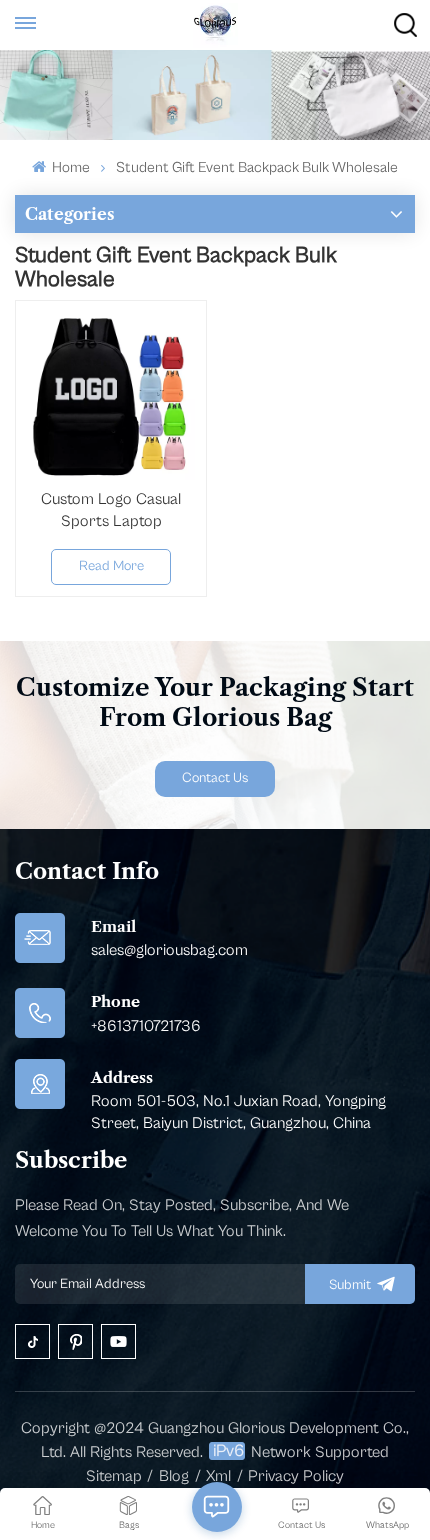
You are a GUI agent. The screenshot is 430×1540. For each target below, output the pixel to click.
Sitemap (114, 1476)
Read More (111, 566)
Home (69, 167)
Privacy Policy (296, 1476)
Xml (218, 1476)
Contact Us (215, 778)
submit (350, 1285)
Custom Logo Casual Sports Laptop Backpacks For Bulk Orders (111, 511)
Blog (174, 1476)
